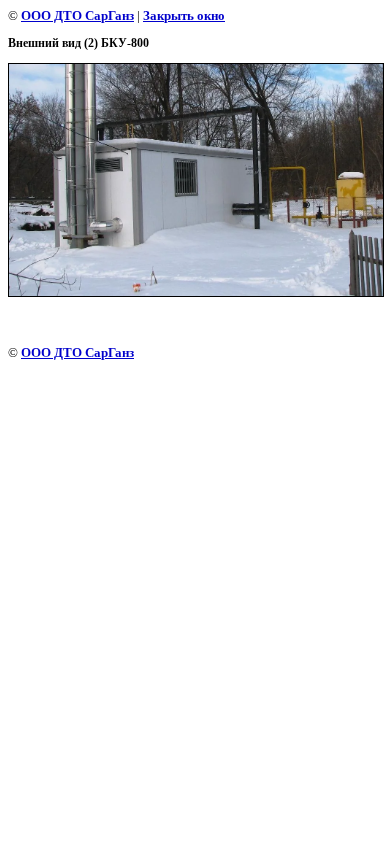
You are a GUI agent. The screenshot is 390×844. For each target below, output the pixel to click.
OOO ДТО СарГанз (77, 15)
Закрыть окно (184, 15)
